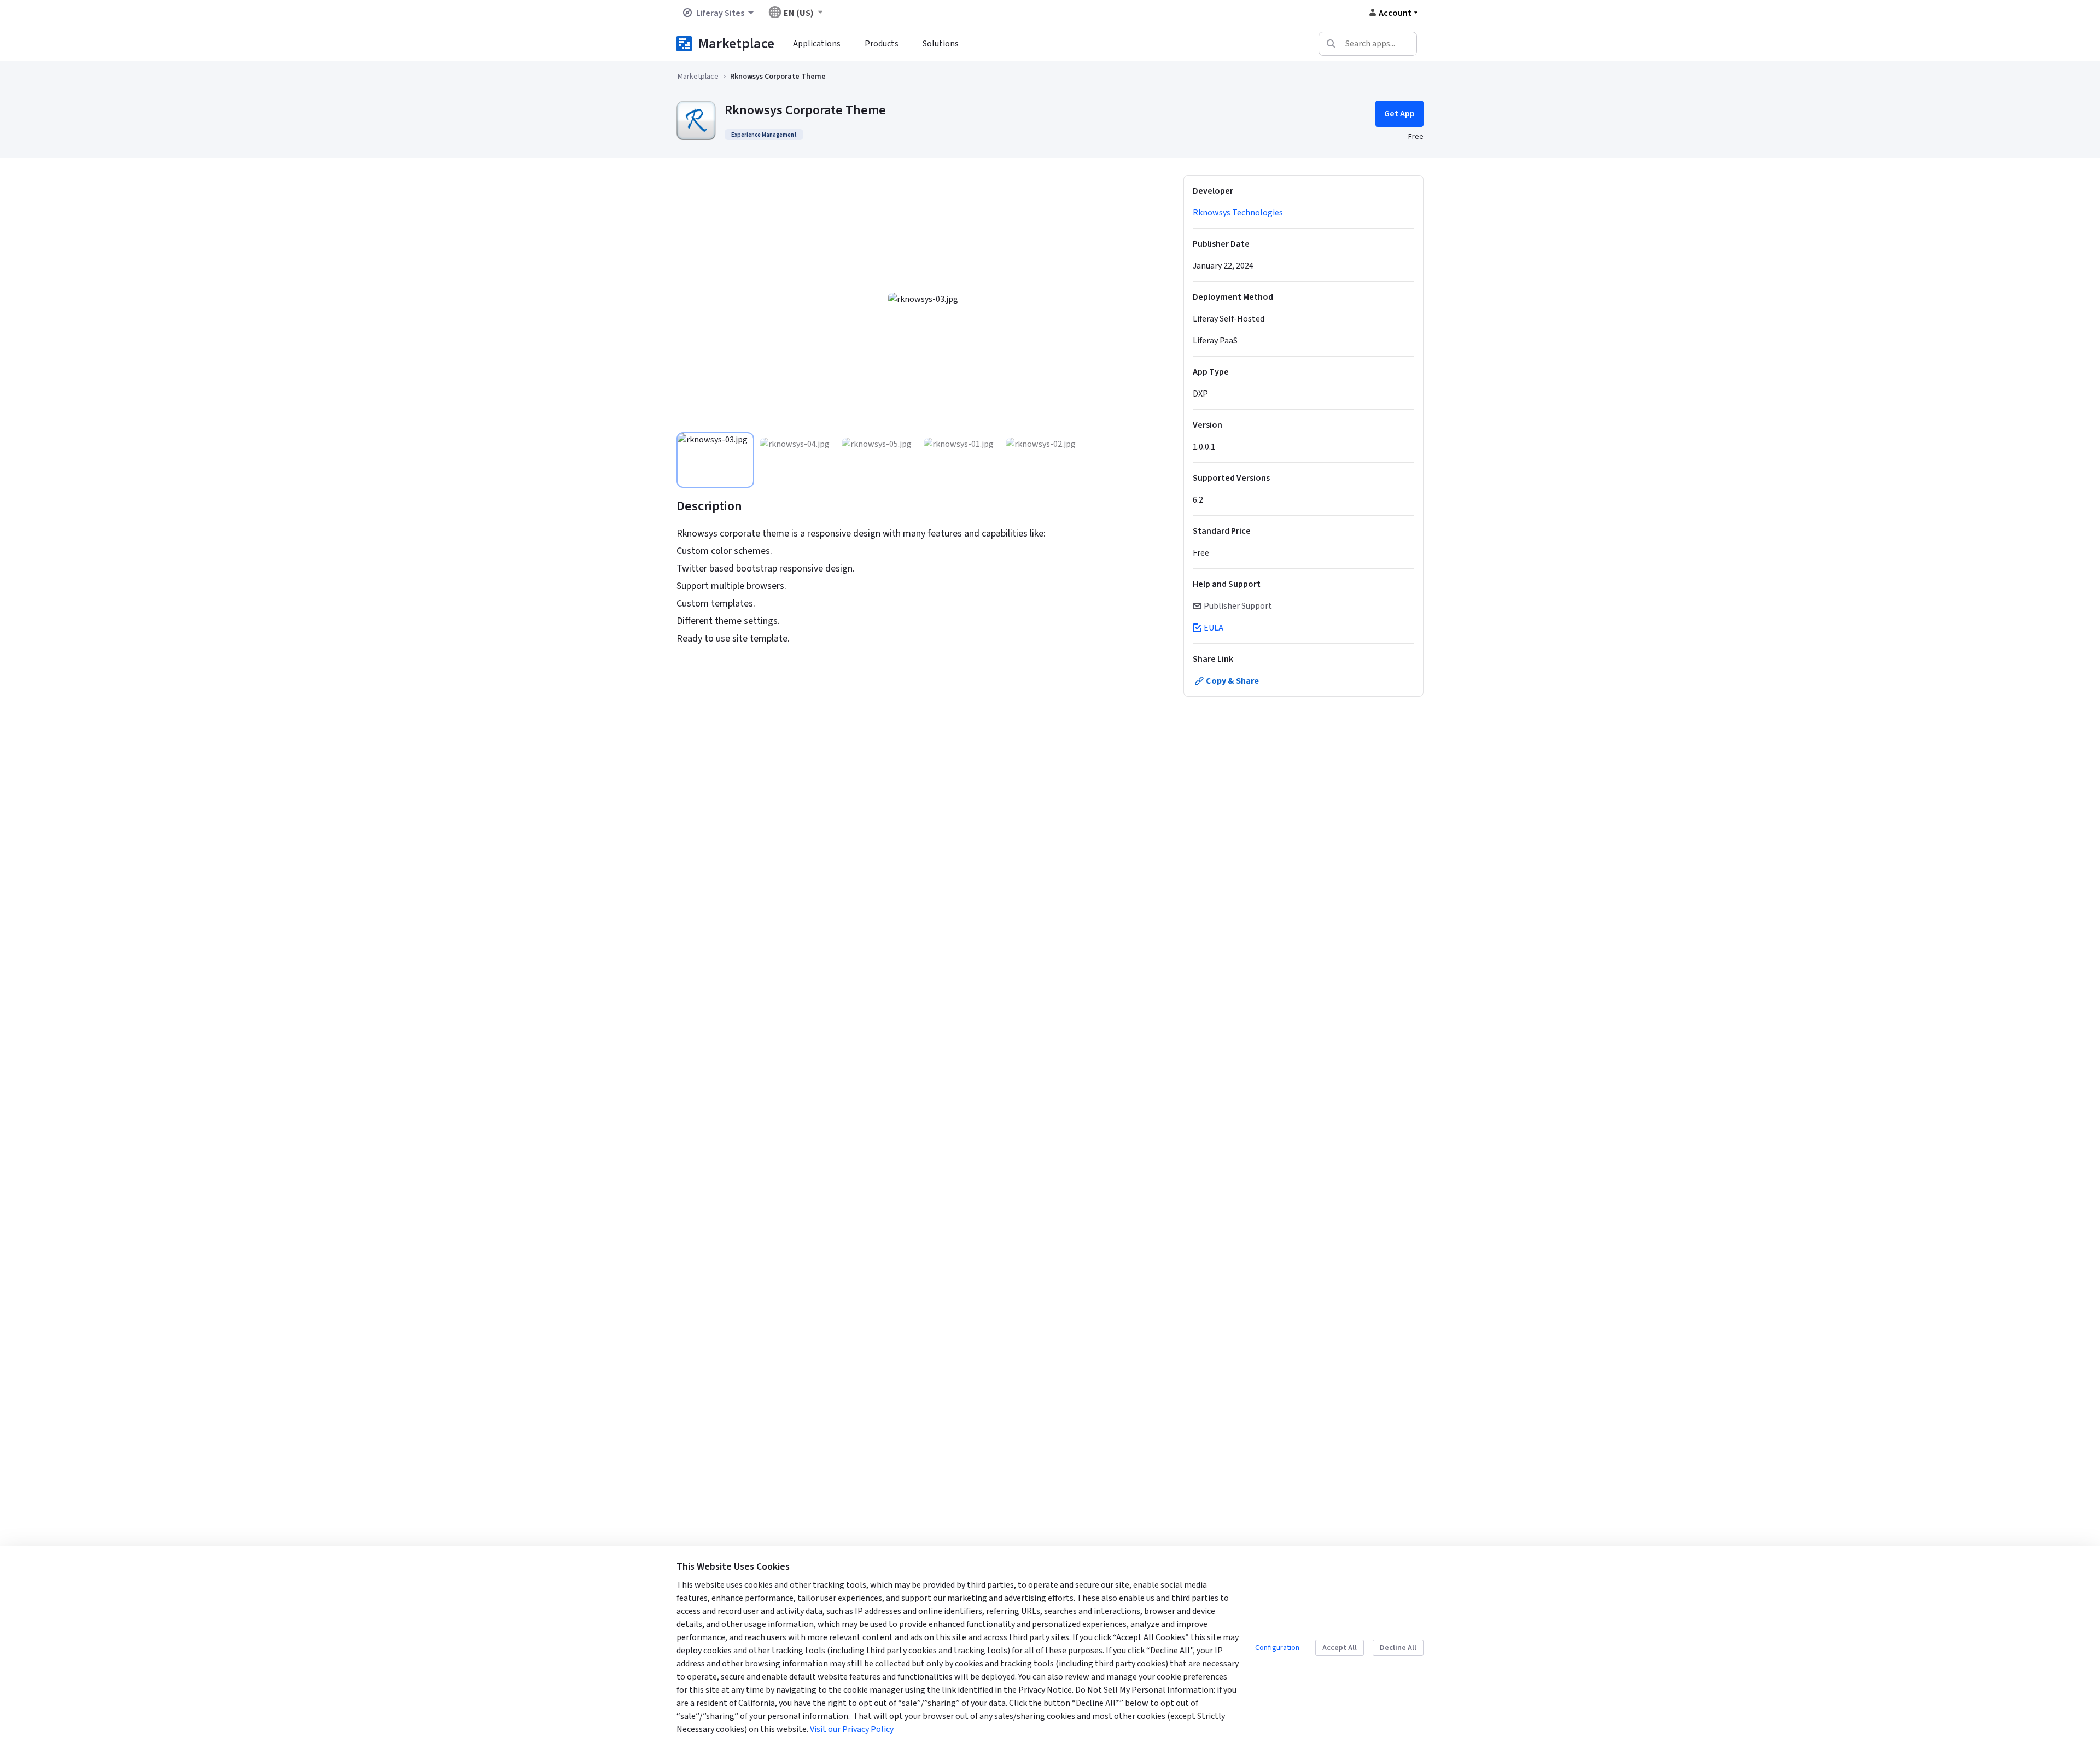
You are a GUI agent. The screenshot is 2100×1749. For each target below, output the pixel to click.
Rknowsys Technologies (1238, 213)
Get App (1399, 114)
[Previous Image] (691, 299)
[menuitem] (817, 44)
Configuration (1277, 1648)
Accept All (1340, 1648)
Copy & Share (1232, 681)
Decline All (1398, 1648)
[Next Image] (1156, 299)
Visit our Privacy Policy (852, 1729)
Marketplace (736, 43)
